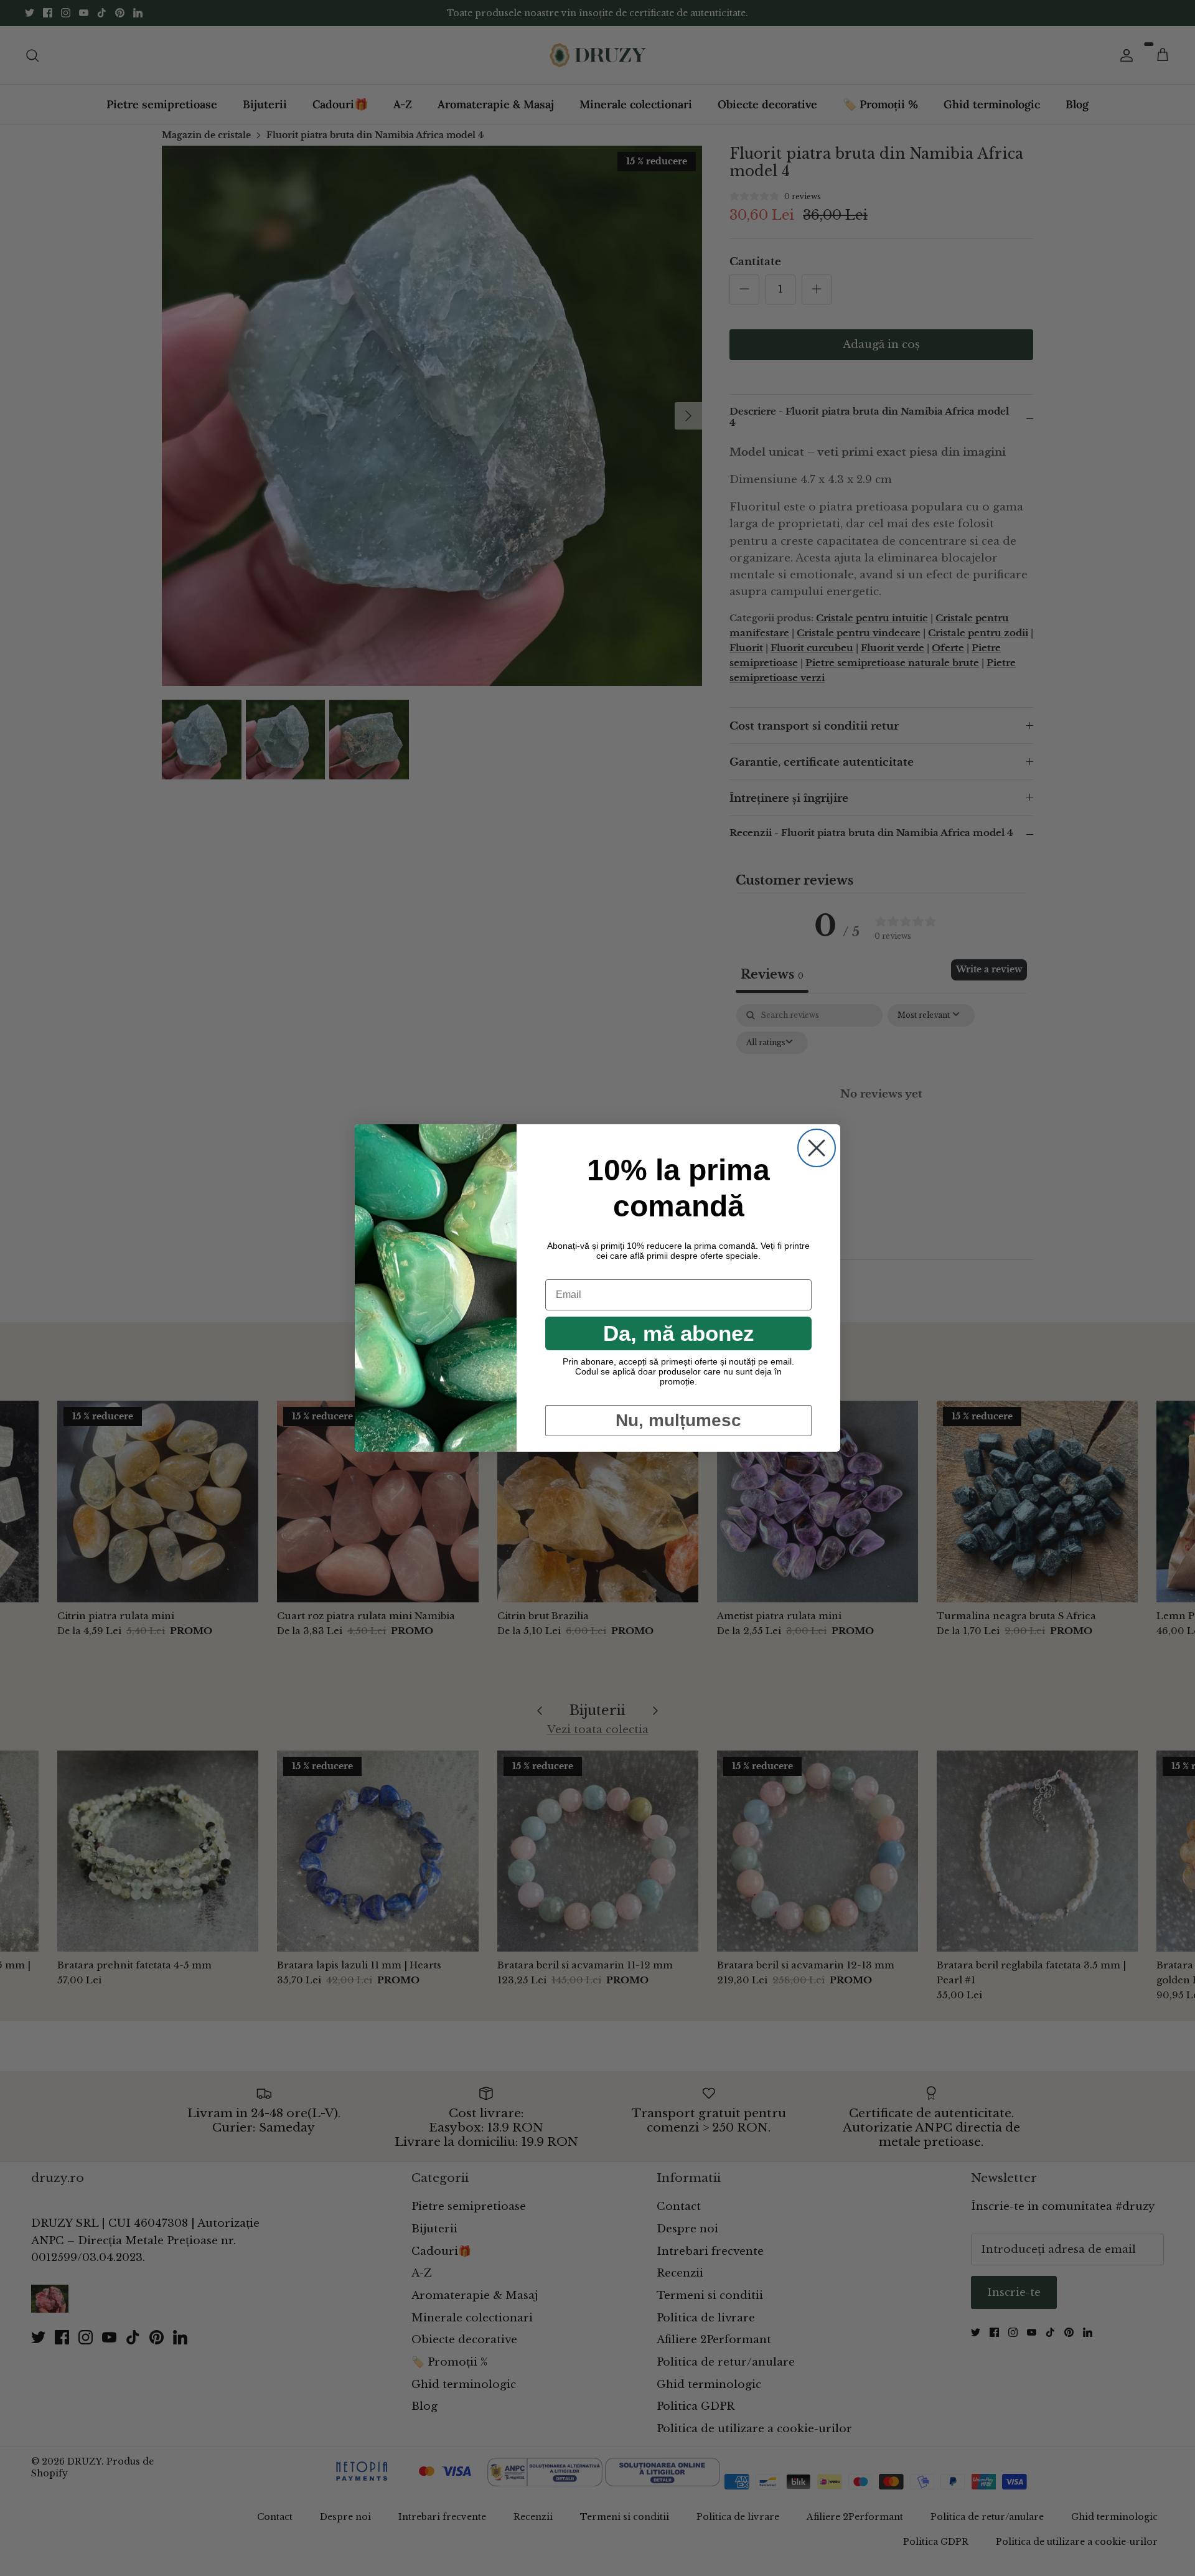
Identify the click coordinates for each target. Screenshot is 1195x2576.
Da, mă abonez (679, 1333)
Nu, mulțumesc (678, 1420)
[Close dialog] (817, 1148)
